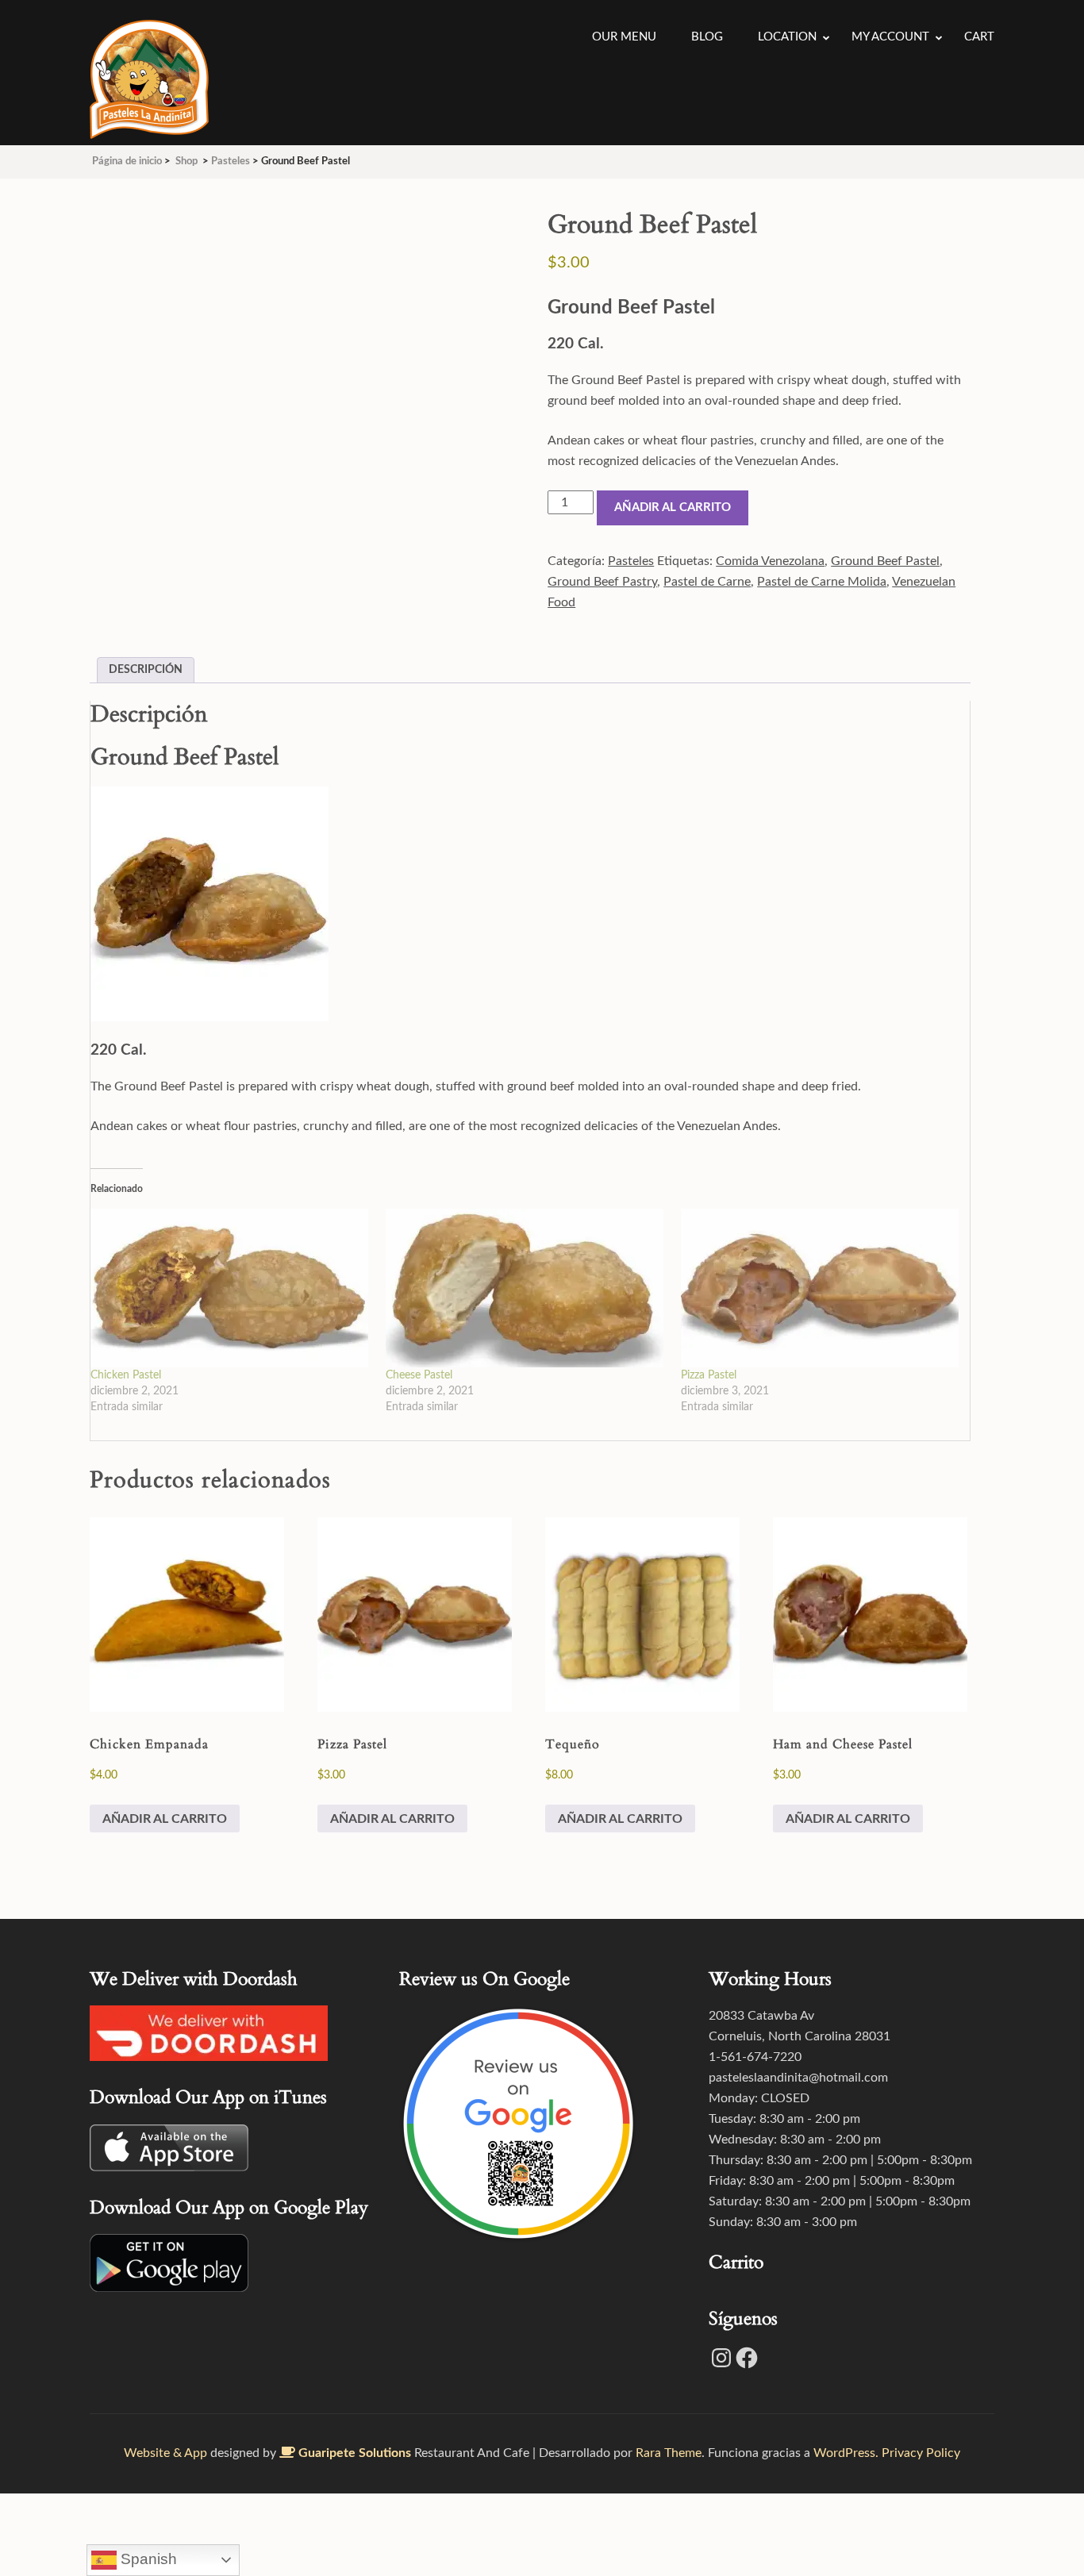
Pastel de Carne (707, 582)
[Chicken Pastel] (230, 1288)
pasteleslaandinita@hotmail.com (798, 2078)
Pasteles (631, 561)
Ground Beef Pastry (602, 582)
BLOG (707, 37)
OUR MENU (624, 37)
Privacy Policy (921, 2453)
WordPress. (846, 2453)
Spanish (147, 2559)
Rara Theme (669, 2453)
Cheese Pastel (419, 1375)
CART (979, 37)
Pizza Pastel (709, 1375)
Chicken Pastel (126, 1375)
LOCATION (787, 37)
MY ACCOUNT (890, 37)
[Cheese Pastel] (525, 1288)
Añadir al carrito (673, 508)
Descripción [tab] (146, 670)
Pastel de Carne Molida (822, 582)
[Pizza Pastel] (821, 1288)
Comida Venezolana (770, 561)
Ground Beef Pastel (885, 561)
